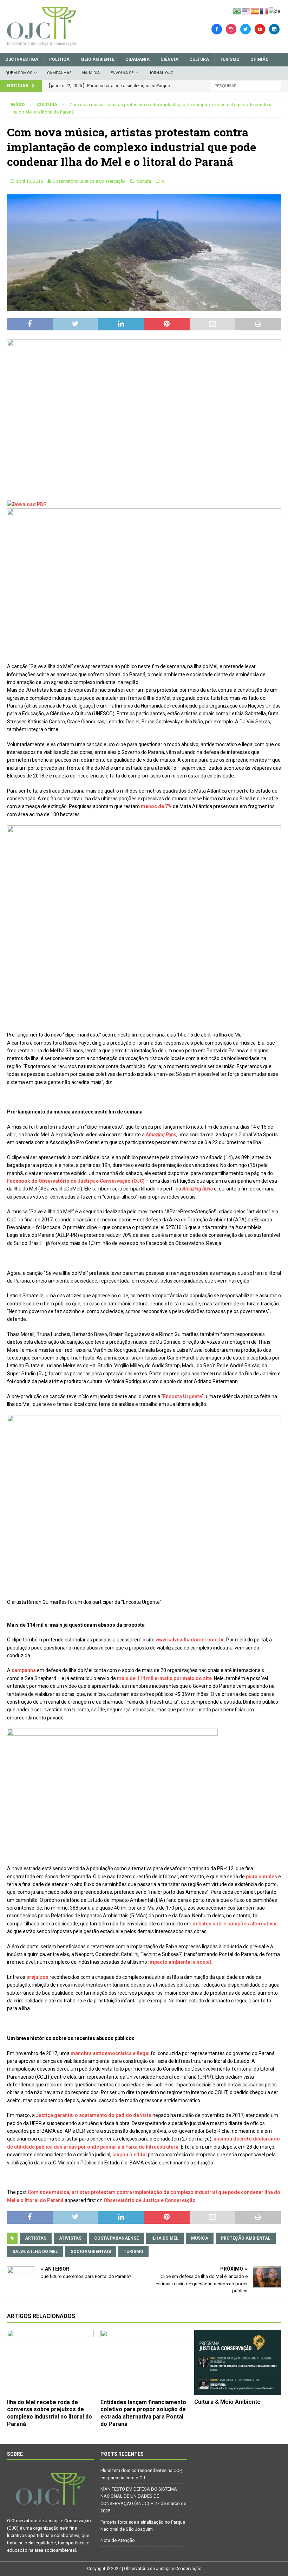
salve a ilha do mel (35, 2252)
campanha (24, 1670)
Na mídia (91, 73)
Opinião (260, 59)
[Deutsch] (275, 11)
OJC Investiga (22, 59)
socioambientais (91, 2252)
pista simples (261, 1877)
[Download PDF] (27, 504)
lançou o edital (130, 2155)
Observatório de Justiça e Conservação (150, 2200)
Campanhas (59, 73)
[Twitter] (246, 29)
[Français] (264, 11)
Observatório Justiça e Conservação (89, 181)
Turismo (230, 59)
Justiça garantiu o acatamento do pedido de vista (94, 2115)
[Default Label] (260, 29)
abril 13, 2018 (30, 181)
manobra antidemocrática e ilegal (111, 2053)
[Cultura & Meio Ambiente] (238, 2362)
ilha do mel (165, 2238)
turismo (133, 2252)
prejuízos (37, 1977)
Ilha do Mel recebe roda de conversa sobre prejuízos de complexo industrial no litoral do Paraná (50, 2413)
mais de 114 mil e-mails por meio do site (164, 1678)
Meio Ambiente (97, 59)
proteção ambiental (246, 2238)
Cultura (199, 59)
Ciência (169, 59)
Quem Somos (19, 73)
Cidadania (138, 59)
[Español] (255, 11)
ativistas (70, 2238)
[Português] (237, 11)
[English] (246, 11)
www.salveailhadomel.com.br (190, 1640)
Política (59, 59)
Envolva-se (122, 73)
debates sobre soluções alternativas (235, 1924)
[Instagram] (231, 29)
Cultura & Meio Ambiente (227, 2402)
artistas (36, 2238)
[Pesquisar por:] (246, 85)
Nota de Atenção (118, 2540)
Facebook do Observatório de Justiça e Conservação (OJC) (76, 1181)
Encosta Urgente (182, 1396)
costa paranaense (116, 2238)
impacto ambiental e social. (180, 1962)
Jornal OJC (161, 73)
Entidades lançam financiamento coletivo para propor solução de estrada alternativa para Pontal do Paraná (143, 2413)
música (200, 2238)
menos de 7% (157, 806)
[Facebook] (217, 29)
